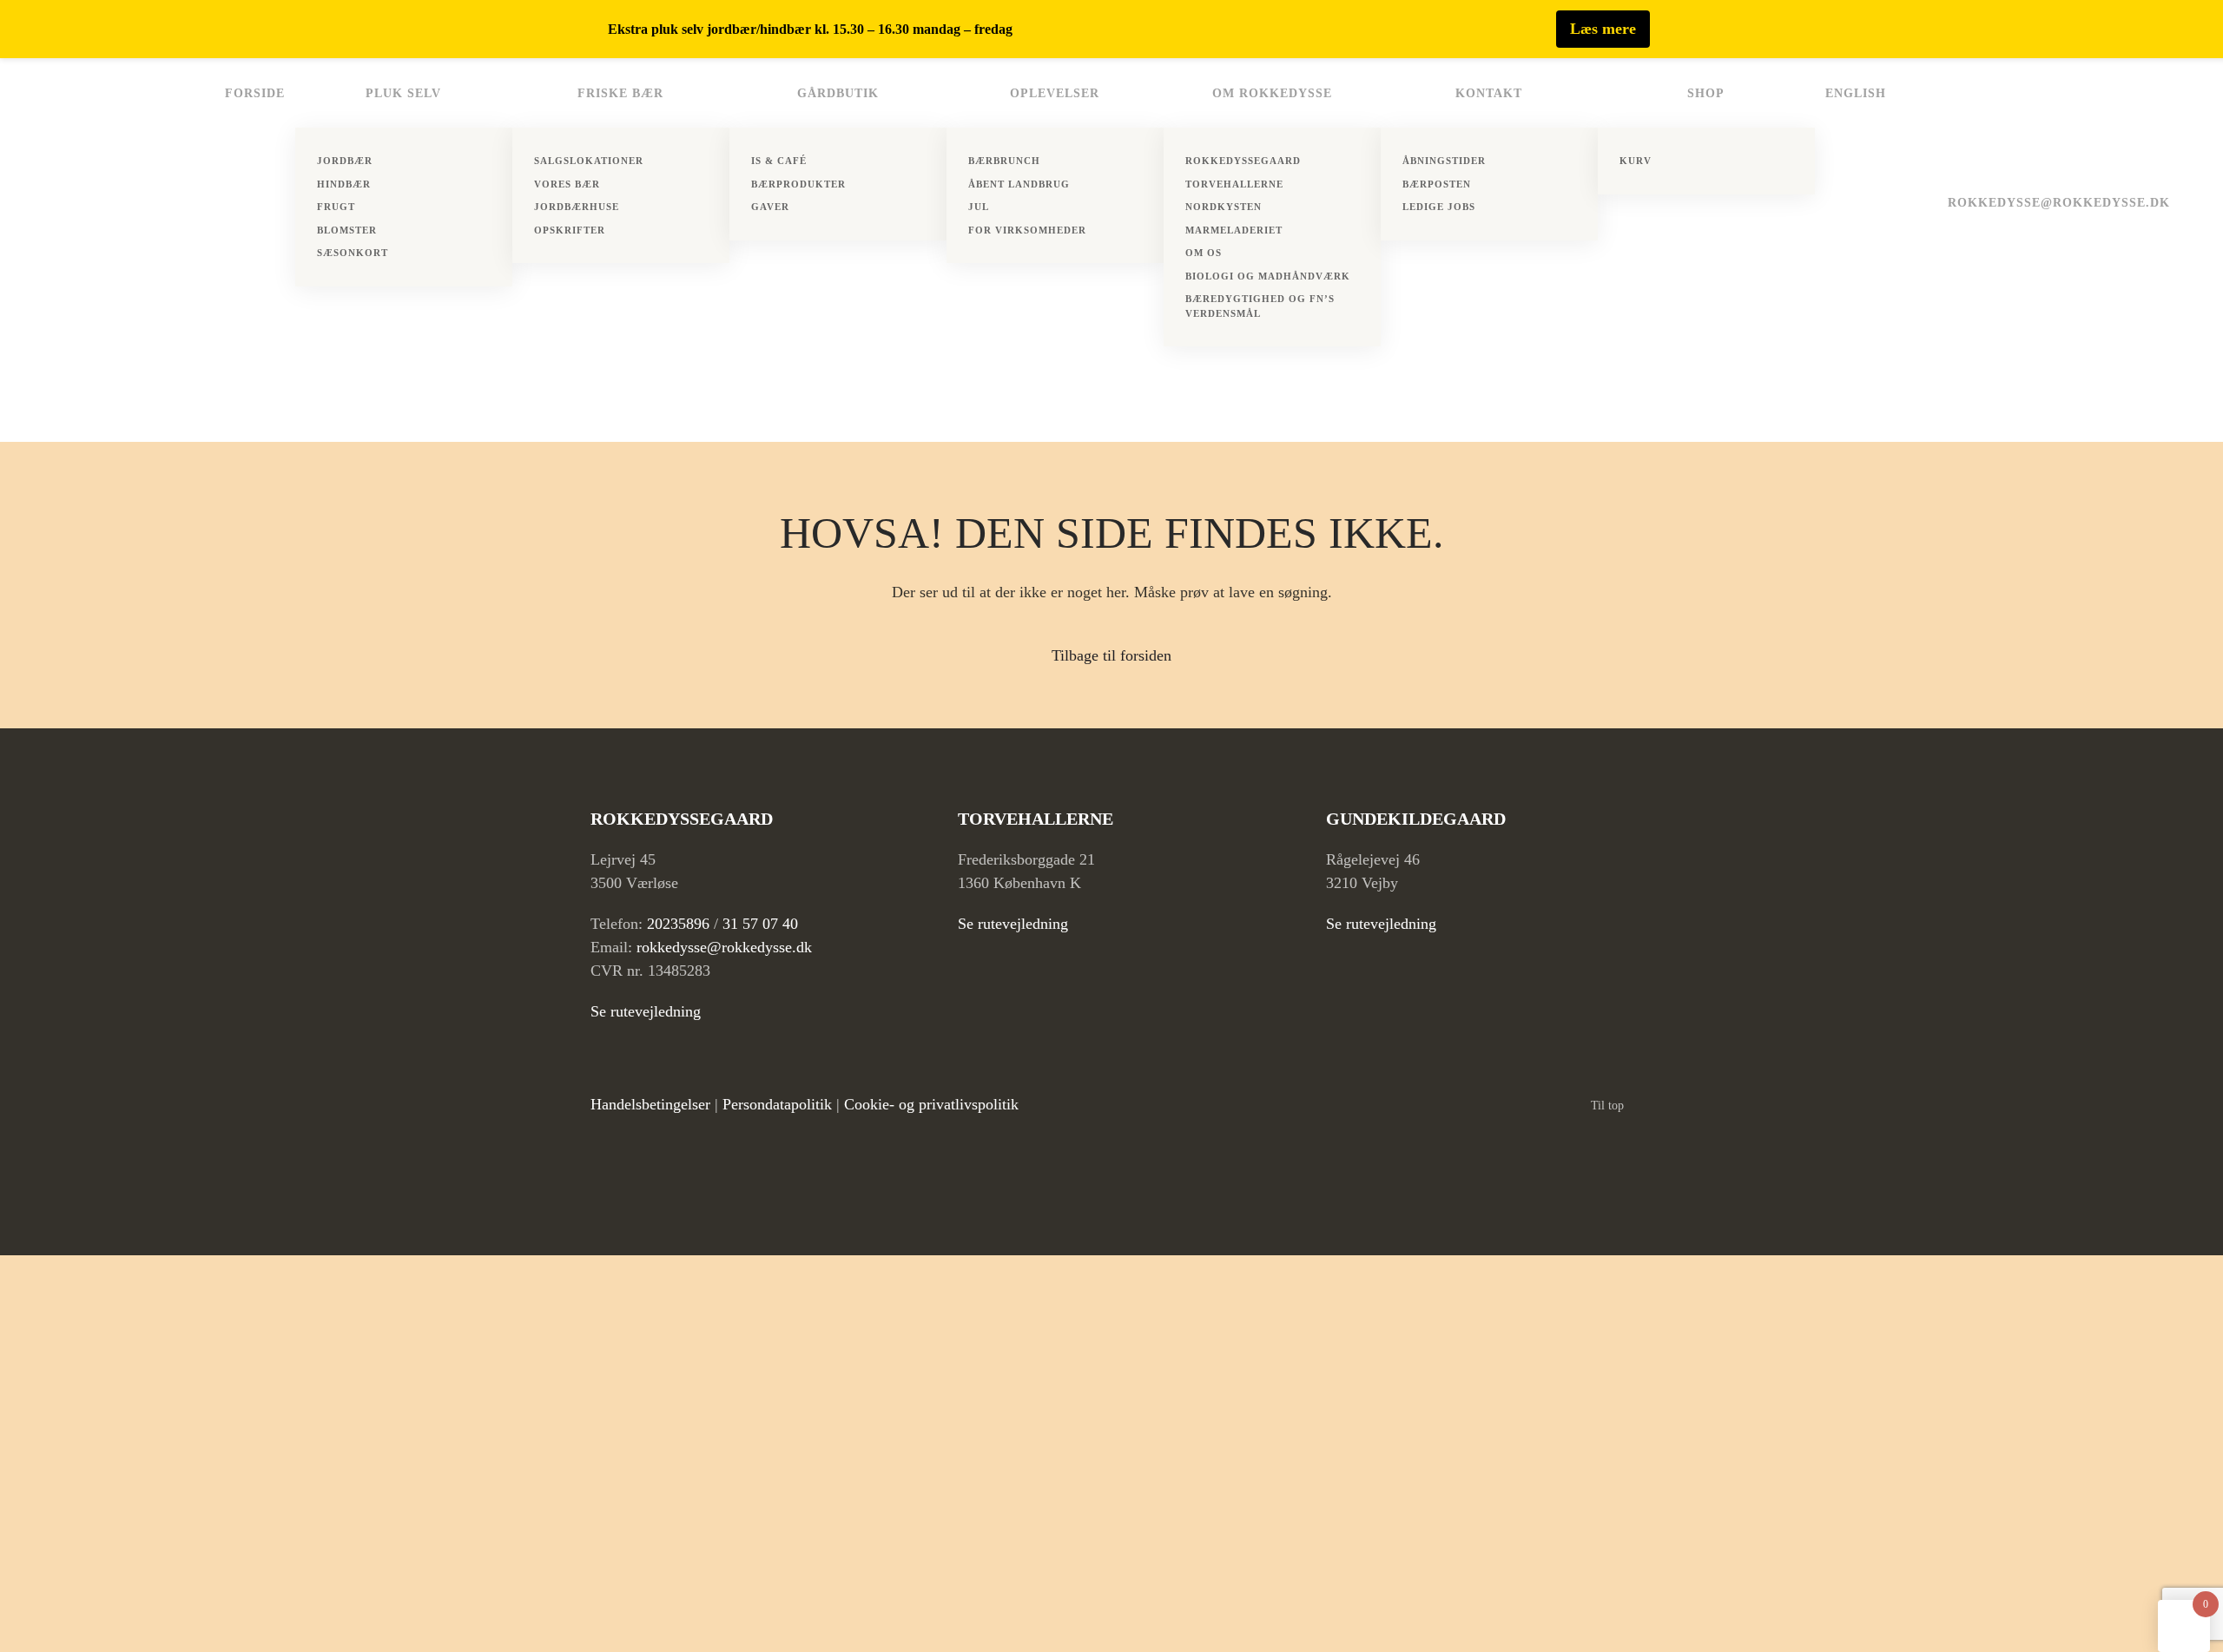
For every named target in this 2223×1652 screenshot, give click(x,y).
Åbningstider (1444, 161)
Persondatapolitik (777, 1104)
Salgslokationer (589, 161)
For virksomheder (1027, 230)
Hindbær (344, 184)
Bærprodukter (798, 184)
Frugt (336, 207)
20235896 (678, 924)
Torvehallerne (1234, 184)
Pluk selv (403, 93)
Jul (979, 207)
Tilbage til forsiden (1111, 655)
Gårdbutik (838, 93)
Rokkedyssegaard (1243, 161)
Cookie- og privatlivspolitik (931, 1104)
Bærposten (1437, 184)
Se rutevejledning (646, 1011)
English (1856, 93)
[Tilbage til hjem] (107, 250)
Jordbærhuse (577, 207)
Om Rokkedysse (1272, 93)
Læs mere (1603, 29)
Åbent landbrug (1019, 184)
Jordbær (345, 161)
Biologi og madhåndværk (1268, 276)
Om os (1204, 253)
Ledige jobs (1439, 207)
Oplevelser (1055, 93)
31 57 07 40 (760, 924)
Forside (255, 93)
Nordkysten (1224, 207)
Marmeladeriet (1234, 230)
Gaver (770, 207)
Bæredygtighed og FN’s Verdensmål (1260, 306)
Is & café (779, 161)
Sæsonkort (353, 253)
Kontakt (1489, 93)
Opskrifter (570, 230)
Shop (1706, 93)
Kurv (1636, 161)
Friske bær (620, 93)
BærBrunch (1004, 161)
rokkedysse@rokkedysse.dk (2059, 203)
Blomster (347, 230)
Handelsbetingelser (650, 1104)
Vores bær (567, 184)
